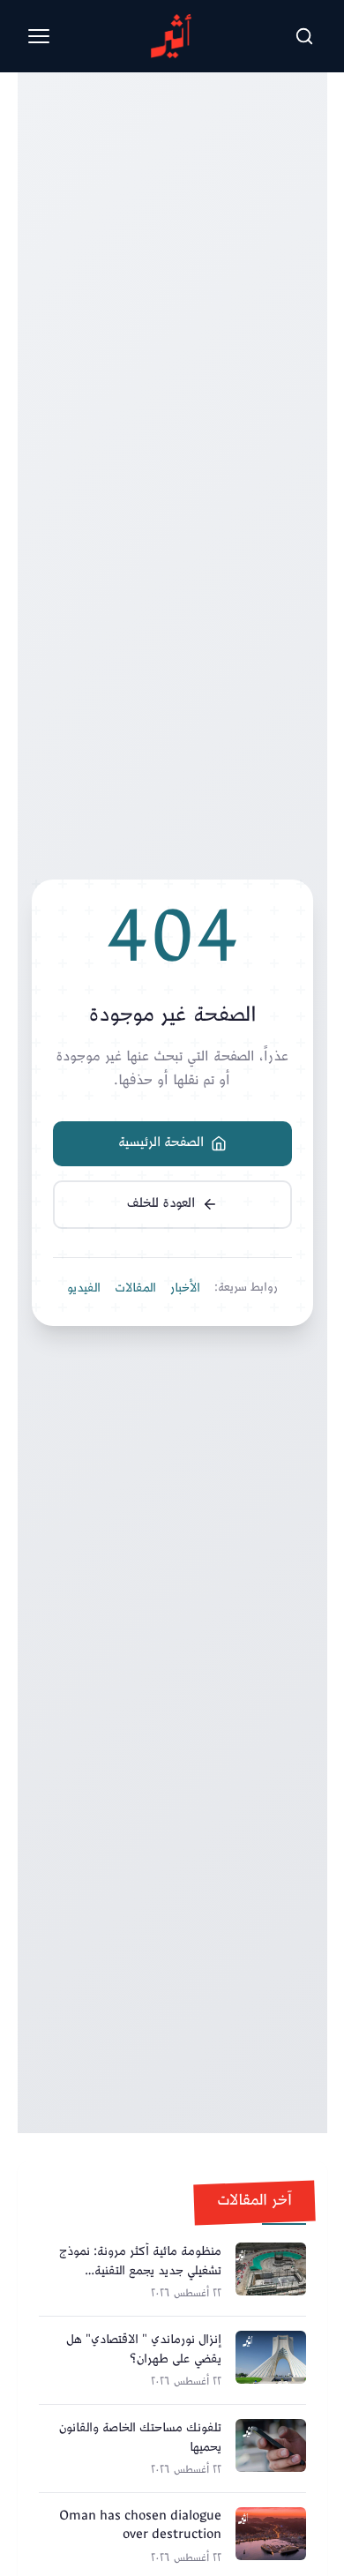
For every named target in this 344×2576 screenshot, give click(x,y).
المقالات (135, 1289)
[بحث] (304, 36)
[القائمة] (39, 36)
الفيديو (84, 1289)
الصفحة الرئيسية (161, 1143)
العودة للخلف (161, 1204)
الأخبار (185, 1289)
